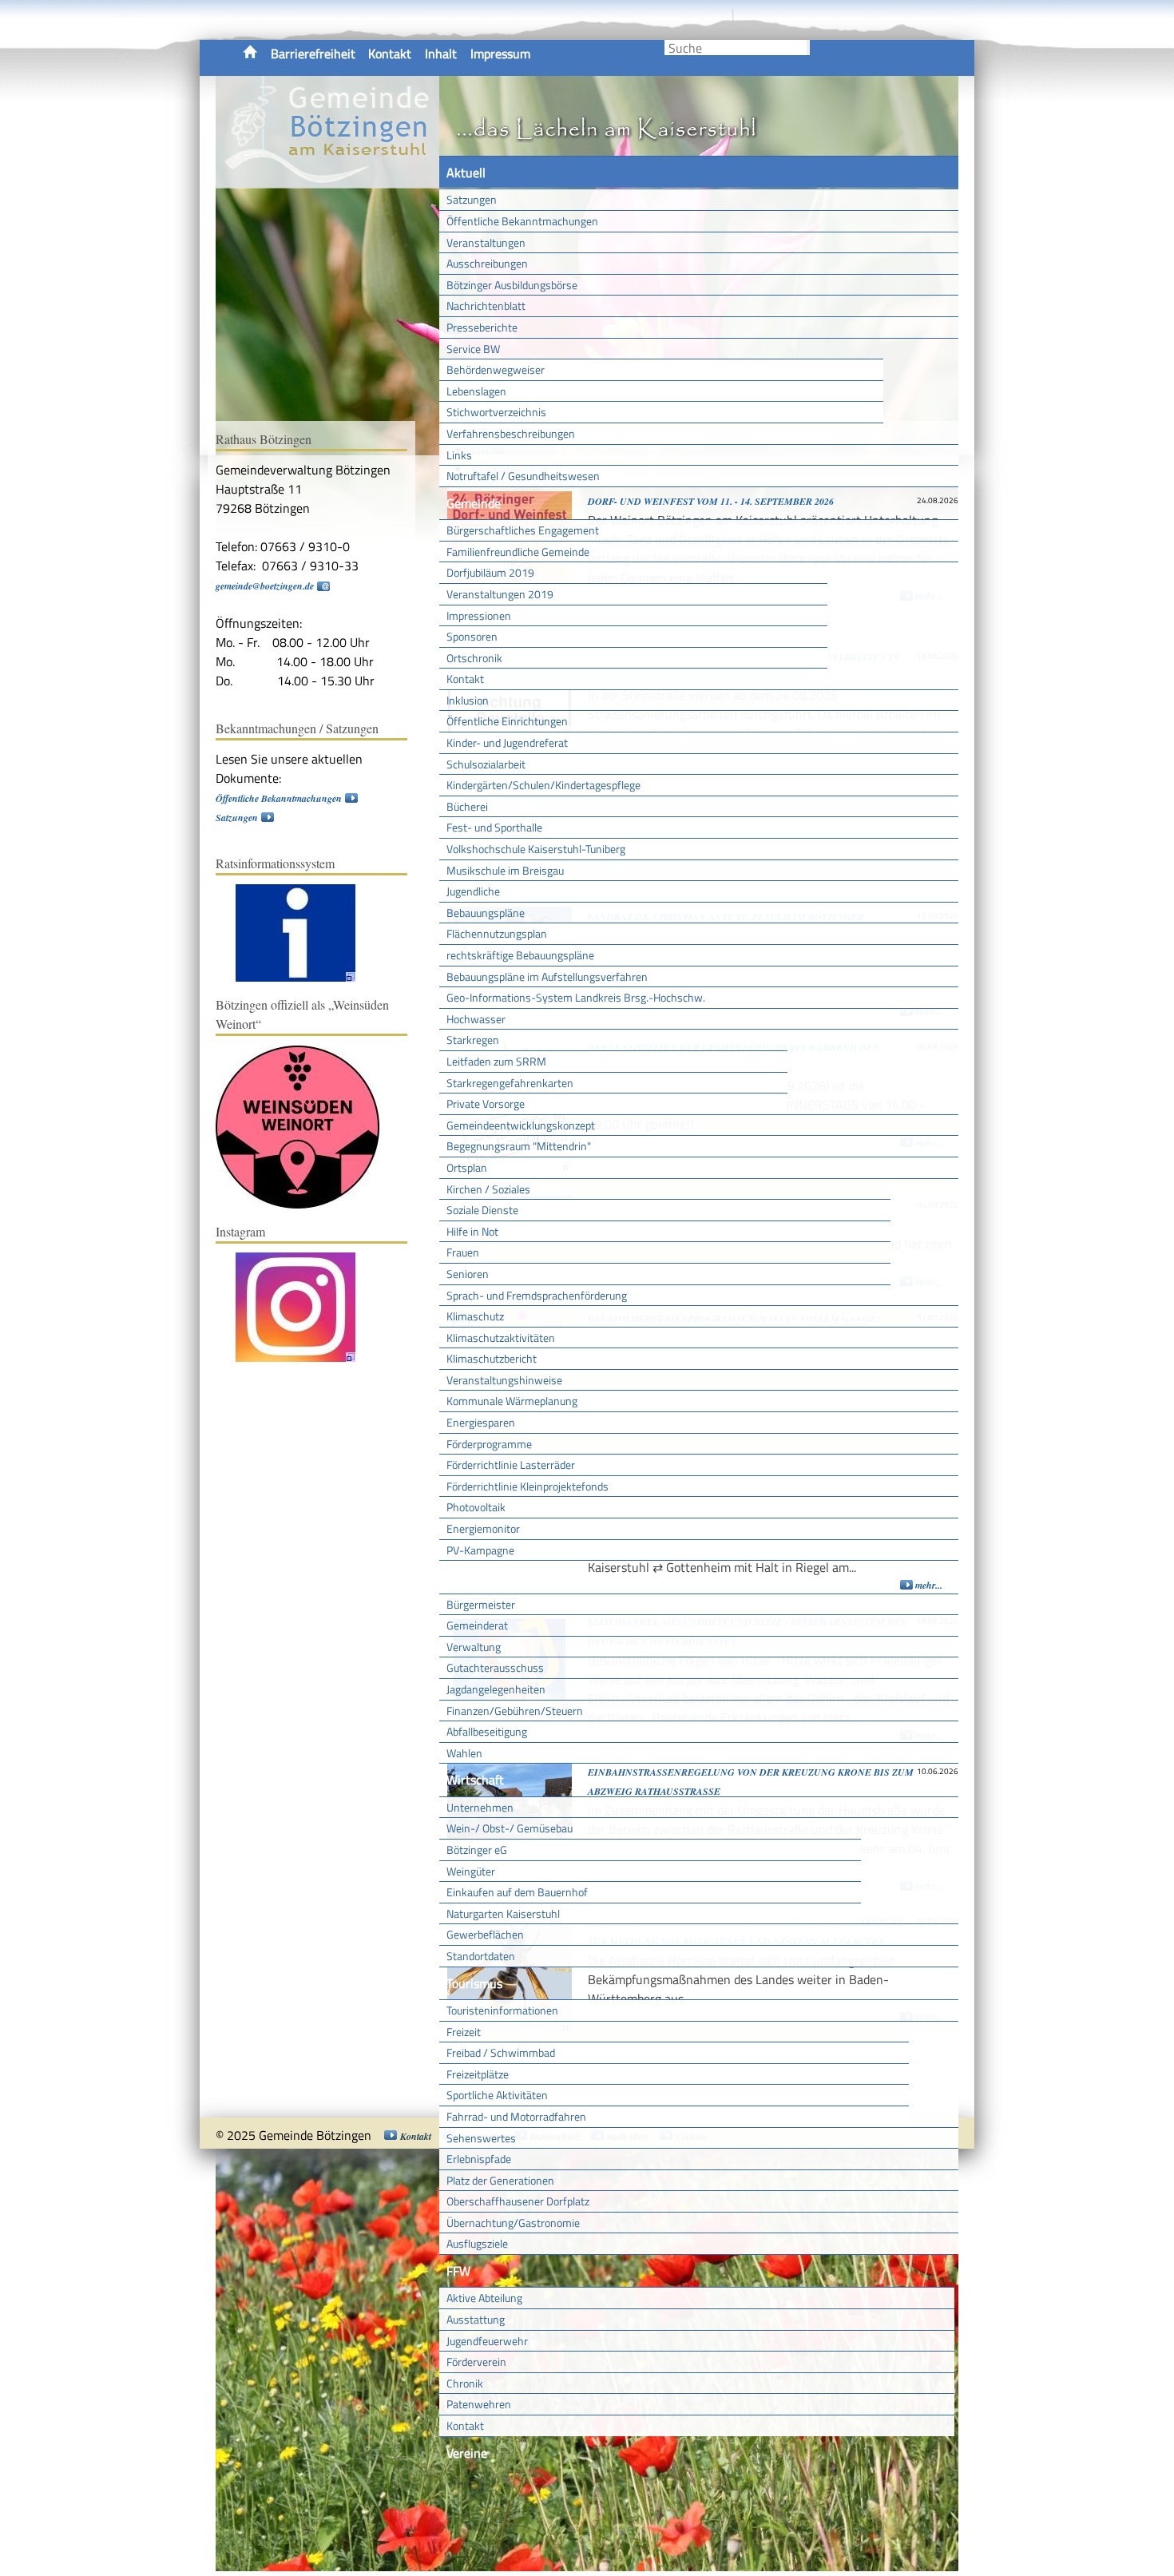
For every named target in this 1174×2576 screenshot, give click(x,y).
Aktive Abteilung (484, 2298)
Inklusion (468, 700)
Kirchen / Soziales (488, 1189)
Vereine (467, 2453)
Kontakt (390, 54)
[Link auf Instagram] (303, 1358)
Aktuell (466, 173)
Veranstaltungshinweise (504, 1380)
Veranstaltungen (486, 242)
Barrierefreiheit (313, 54)
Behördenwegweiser (496, 369)
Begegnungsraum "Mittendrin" (519, 1146)
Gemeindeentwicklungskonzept (521, 1125)
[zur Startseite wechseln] (327, 179)
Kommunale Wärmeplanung (512, 1401)
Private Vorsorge (486, 1103)
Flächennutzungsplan (497, 933)
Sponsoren (472, 636)
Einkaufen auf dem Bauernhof (517, 1892)
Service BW (473, 349)
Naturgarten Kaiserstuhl (503, 1913)
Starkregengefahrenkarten (510, 1083)
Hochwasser (476, 1019)
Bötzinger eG (477, 1850)
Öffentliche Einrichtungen (507, 721)
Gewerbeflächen (485, 1934)
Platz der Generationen (500, 2180)
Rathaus (469, 1577)
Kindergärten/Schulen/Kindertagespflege (543, 785)
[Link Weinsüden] (305, 1205)
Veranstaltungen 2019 (500, 594)
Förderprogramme (489, 1444)
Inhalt (441, 54)
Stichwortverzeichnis (496, 412)
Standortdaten (481, 1956)
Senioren (468, 1274)
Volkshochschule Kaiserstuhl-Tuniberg (536, 849)
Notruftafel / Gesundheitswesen (523, 476)
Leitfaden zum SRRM (496, 1061)
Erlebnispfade (479, 2159)
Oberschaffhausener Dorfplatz (518, 2201)
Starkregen (473, 1040)
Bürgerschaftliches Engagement (523, 530)
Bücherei (467, 806)
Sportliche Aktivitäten (497, 2095)
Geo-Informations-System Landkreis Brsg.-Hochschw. (576, 997)
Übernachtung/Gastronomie (513, 2223)
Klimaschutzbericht (492, 1358)
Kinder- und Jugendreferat (507, 742)
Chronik (465, 2383)
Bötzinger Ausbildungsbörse (512, 285)
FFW (458, 2271)
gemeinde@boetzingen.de (265, 586)
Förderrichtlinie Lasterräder (511, 1465)
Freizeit (464, 2032)
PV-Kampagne (480, 1550)
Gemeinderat (477, 1625)
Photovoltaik (476, 1507)
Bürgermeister (481, 1604)
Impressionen (479, 615)
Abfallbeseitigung (487, 1731)
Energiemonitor (483, 1528)
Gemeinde (474, 503)
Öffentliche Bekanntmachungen (522, 221)
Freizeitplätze (478, 2074)
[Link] (303, 978)
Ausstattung (476, 2319)
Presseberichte (482, 327)
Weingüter (471, 1871)
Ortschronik (474, 658)
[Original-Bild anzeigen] (379, 978)
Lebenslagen (476, 391)
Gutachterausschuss (495, 1667)
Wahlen (464, 1753)
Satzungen (472, 199)
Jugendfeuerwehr (487, 2341)
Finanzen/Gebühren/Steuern (515, 1711)
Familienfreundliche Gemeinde (518, 552)
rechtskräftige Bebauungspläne (520, 955)
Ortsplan (467, 1167)
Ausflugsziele (477, 2243)
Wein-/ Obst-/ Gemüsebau (510, 1828)
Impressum (500, 54)
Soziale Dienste (482, 1210)
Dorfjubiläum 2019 (490, 572)
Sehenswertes (481, 2138)
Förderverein (476, 2362)
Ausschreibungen (487, 263)
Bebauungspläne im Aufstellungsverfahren (547, 976)
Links (459, 455)
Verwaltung (474, 1647)
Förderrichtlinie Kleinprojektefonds (528, 1486)
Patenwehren (479, 2404)
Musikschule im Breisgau (505, 870)
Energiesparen (481, 1422)
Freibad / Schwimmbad (501, 2052)
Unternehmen (480, 1807)
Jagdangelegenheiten (496, 1689)
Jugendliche (473, 891)
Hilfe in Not (472, 1231)
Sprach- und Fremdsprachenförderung (537, 1295)
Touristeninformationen (502, 2010)
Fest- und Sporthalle (494, 827)
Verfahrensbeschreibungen (511, 433)
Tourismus (474, 1983)
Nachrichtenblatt (486, 306)
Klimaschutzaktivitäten (501, 1338)
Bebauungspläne (486, 913)
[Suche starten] (808, 48)
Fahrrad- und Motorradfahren (516, 2116)
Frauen (463, 1252)
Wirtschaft (475, 1780)
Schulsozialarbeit (486, 764)
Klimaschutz (475, 1316)
